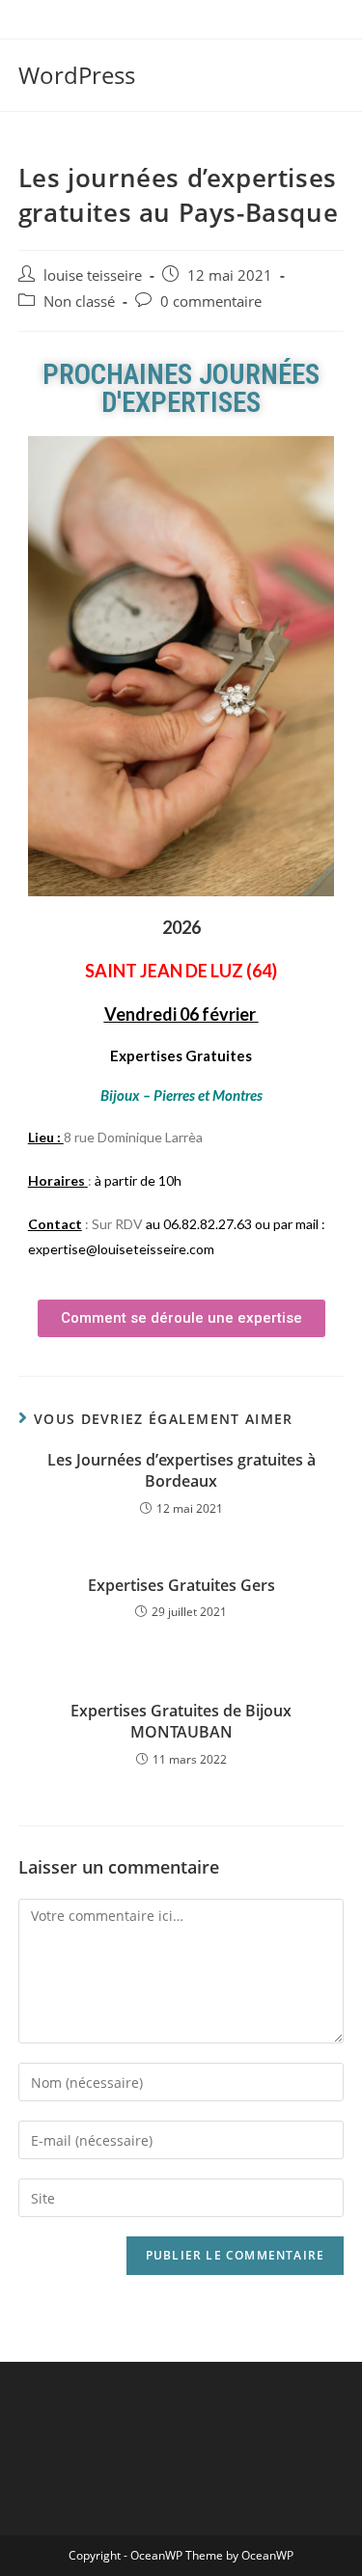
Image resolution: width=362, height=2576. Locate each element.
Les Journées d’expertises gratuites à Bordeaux (181, 1470)
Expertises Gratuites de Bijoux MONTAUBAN (181, 1721)
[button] (181, 1318)
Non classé (79, 301)
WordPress (77, 75)
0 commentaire (211, 301)
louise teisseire (93, 275)
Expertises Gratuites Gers (181, 1585)
